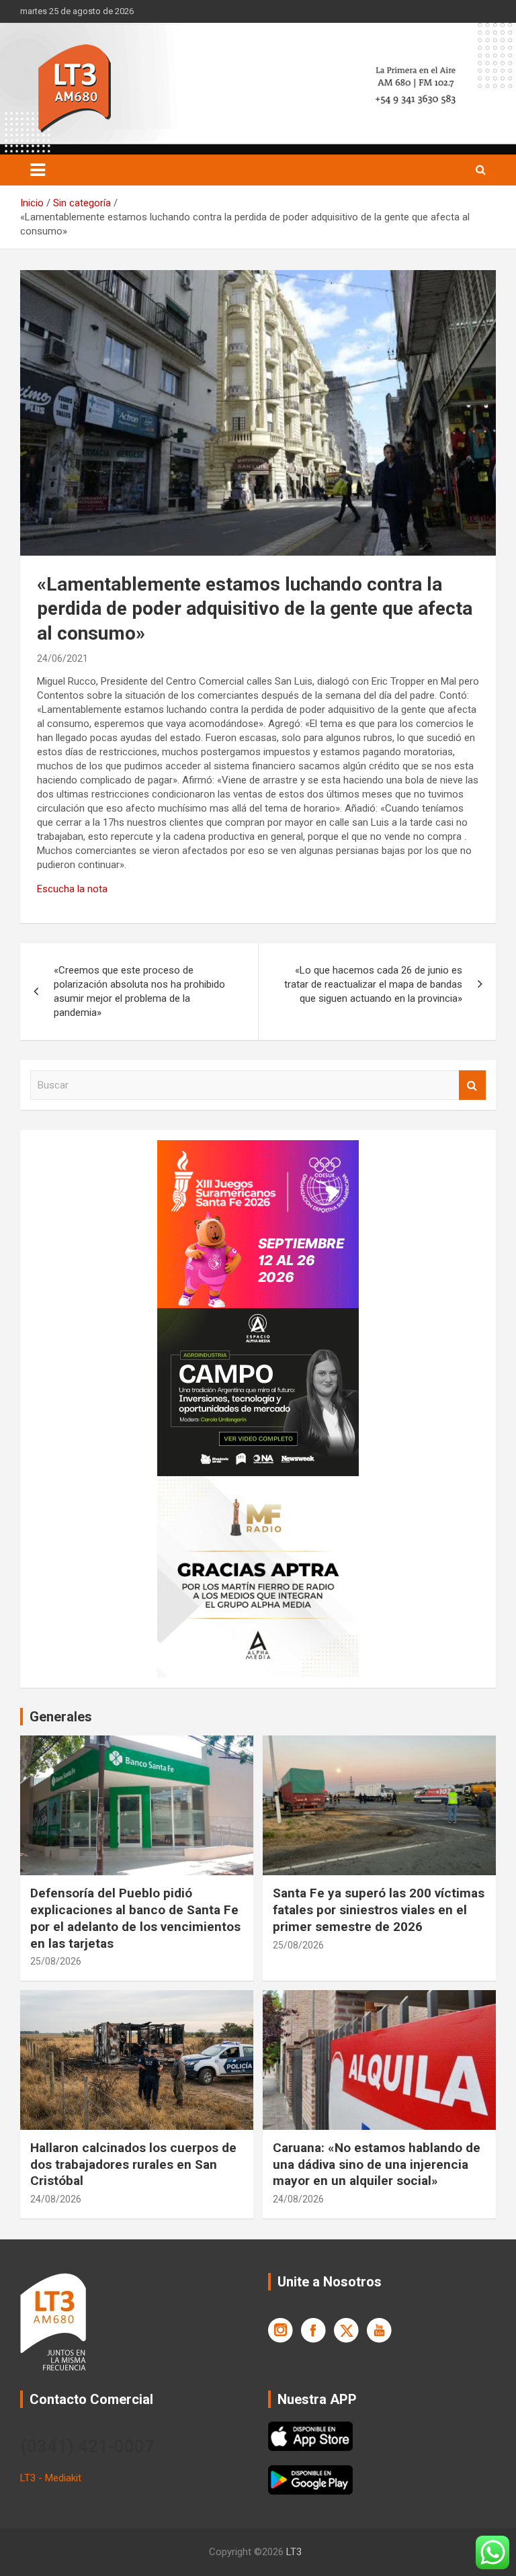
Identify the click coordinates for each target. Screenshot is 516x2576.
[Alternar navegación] (38, 170)
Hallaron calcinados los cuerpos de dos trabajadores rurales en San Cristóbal (133, 2164)
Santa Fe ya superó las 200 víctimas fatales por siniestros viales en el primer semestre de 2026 (379, 1909)
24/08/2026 (56, 2199)
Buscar (472, 1085)
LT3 (294, 2552)
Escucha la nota (72, 889)
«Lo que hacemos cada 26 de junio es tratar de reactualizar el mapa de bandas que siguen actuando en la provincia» (373, 984)
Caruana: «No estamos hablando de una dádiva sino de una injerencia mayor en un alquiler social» (377, 2164)
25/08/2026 (56, 1961)
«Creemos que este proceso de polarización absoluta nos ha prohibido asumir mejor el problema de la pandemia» (139, 991)
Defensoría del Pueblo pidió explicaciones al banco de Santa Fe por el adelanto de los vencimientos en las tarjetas (135, 1918)
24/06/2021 (62, 658)
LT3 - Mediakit (51, 2478)
